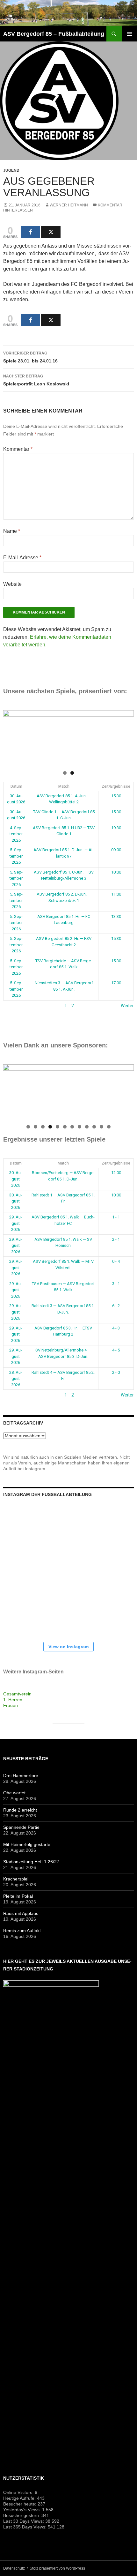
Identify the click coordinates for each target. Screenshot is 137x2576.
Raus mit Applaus (21, 1913)
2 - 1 (116, 1239)
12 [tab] (109, 1127)
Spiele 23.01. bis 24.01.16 (30, 357)
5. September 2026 (16, 856)
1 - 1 (116, 1217)
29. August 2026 (16, 1223)
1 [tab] (65, 773)
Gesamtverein (17, 1694)
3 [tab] (43, 1127)
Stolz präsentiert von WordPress (57, 2568)
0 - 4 (116, 1261)
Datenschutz (14, 2568)
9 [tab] (87, 1127)
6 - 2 (116, 1306)
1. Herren (13, 1700)
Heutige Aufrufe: (20, 2498)
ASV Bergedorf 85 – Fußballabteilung (54, 34)
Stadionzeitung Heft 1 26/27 (31, 1862)
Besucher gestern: (22, 2515)
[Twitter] (51, 232)
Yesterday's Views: (23, 2510)
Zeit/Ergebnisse (116, 786)
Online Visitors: (19, 2492)
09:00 (116, 850)
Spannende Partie (21, 1827)
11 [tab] (102, 1127)
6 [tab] (65, 1127)
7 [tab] (72, 1127)
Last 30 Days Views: (24, 2521)
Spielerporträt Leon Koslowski (36, 380)
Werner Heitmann (69, 205)
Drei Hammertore (21, 1776)
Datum (16, 786)
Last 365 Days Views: (25, 2527)
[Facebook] (30, 232)
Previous (11, 737)
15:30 (116, 796)
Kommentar (18, 449)
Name (12, 531)
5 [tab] (58, 1127)
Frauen (11, 1705)
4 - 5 (116, 1350)
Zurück (10, 1006)
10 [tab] (94, 1127)
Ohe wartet (14, 1793)
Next (126, 737)
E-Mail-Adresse (22, 558)
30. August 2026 (16, 1179)
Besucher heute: (20, 2504)
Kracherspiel (16, 1879)
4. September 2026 (16, 834)
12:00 (116, 1173)
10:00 (116, 872)
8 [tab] (79, 1127)
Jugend (11, 170)
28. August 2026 (16, 1379)
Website (12, 584)
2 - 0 (116, 1372)
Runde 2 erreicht (20, 1810)
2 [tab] (72, 773)
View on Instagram (68, 1647)
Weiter (127, 1006)
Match (64, 786)
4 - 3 (116, 1328)
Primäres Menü (129, 34)
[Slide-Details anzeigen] (68, 738)
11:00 (116, 894)
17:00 (116, 983)
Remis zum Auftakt (22, 1931)
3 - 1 (116, 1284)
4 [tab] (50, 1127)
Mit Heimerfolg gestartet (27, 1844)
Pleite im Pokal (18, 1896)
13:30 (116, 916)
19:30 (116, 828)
